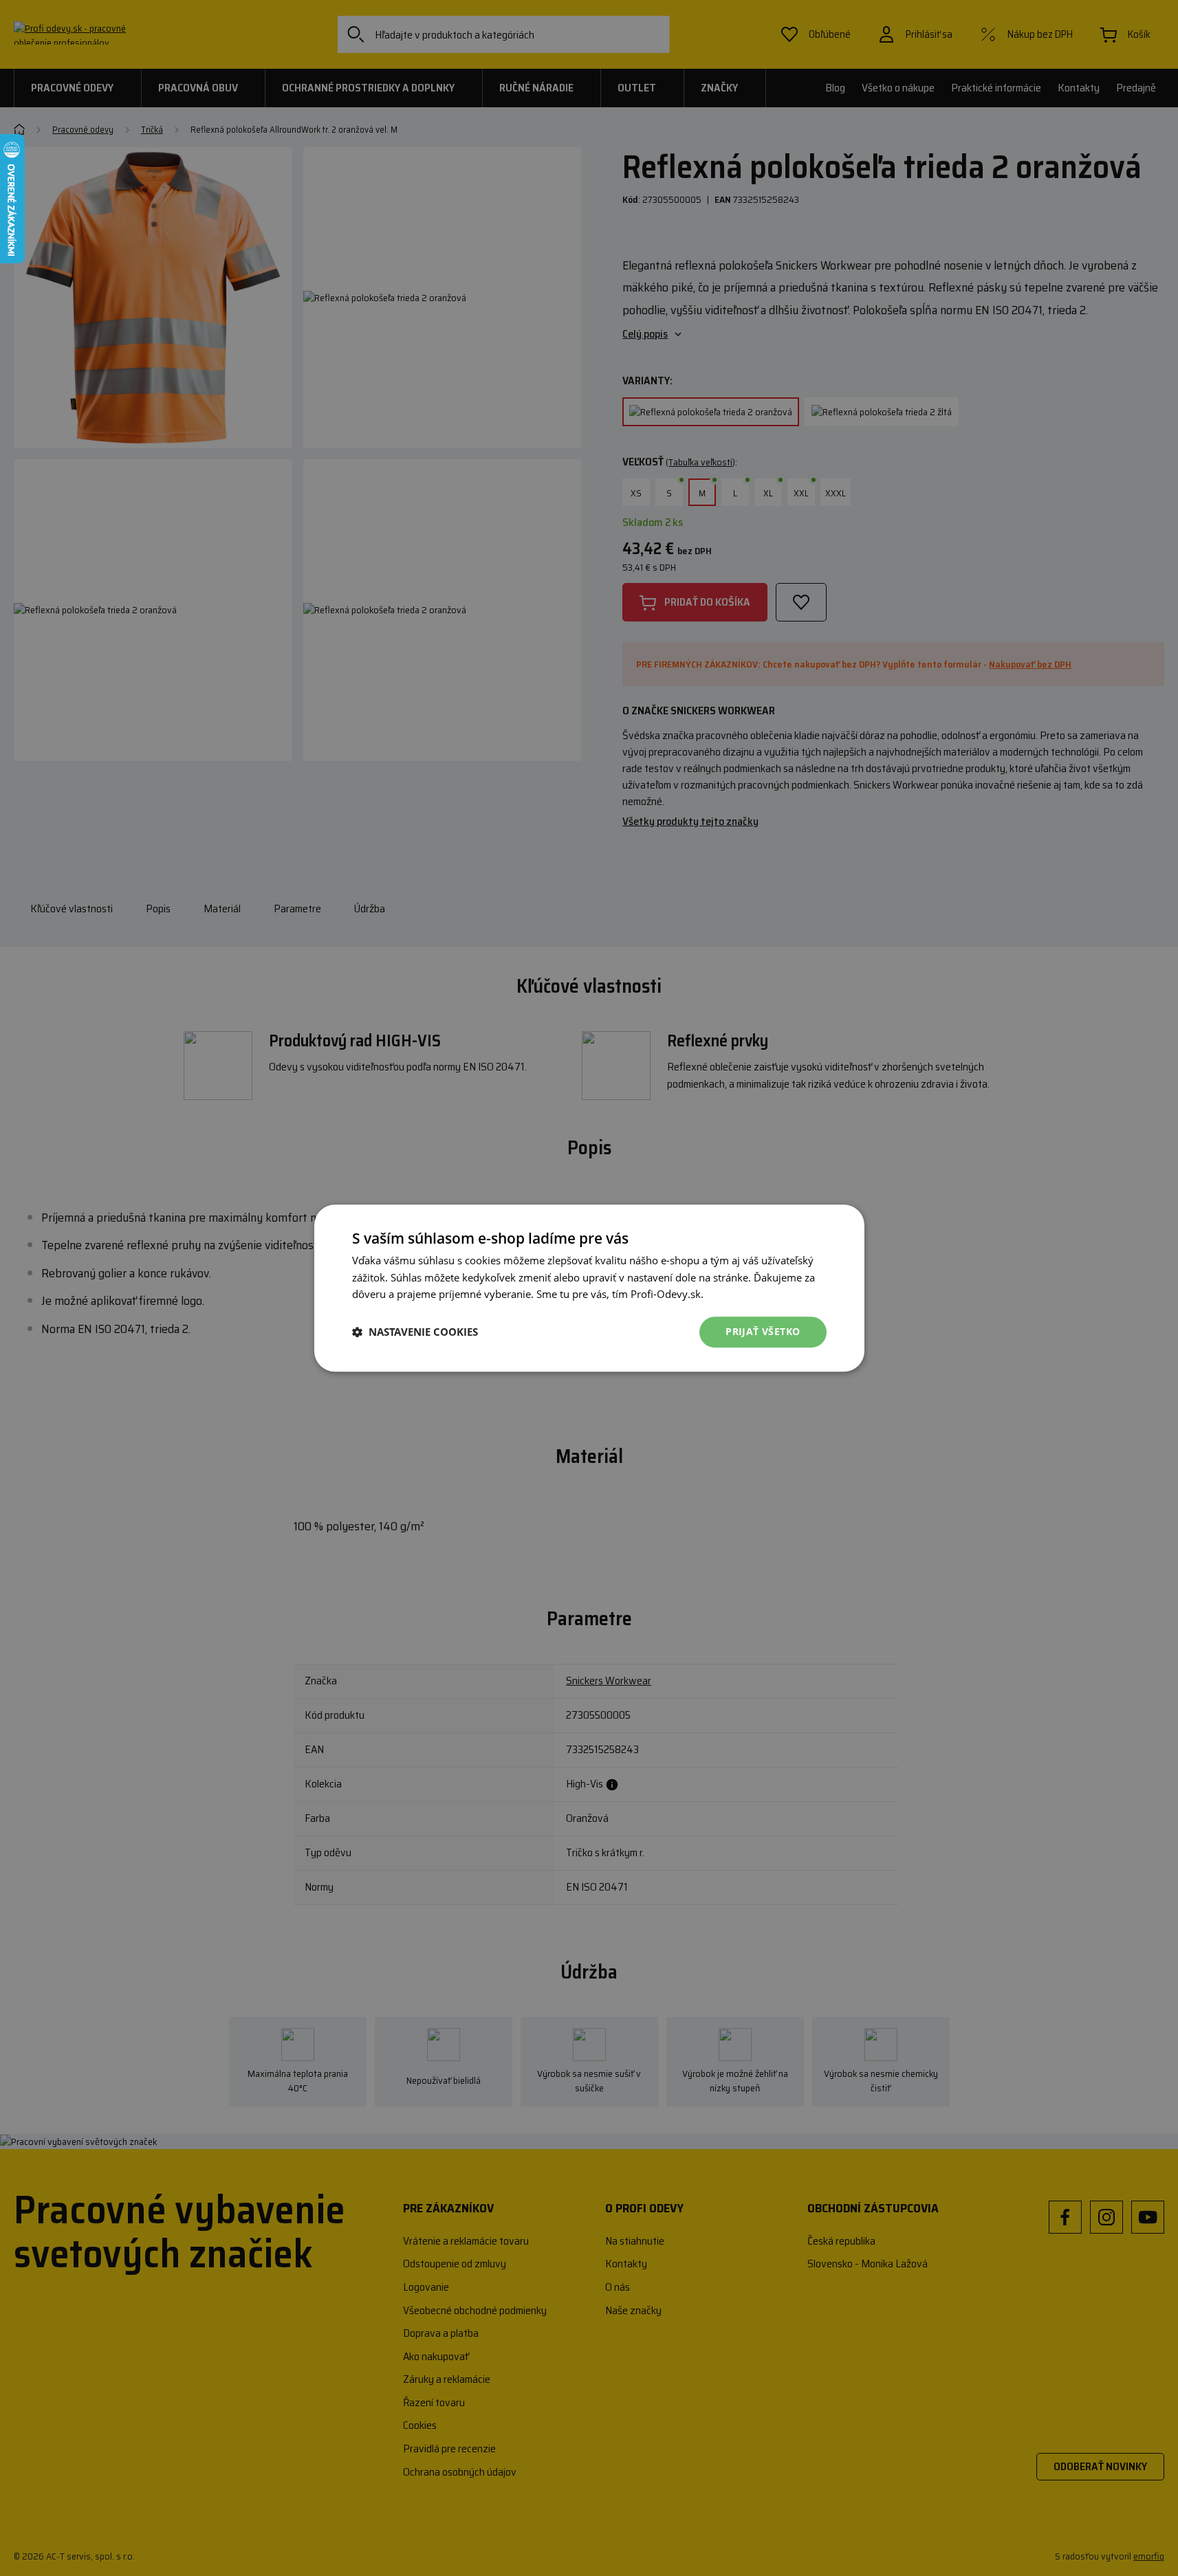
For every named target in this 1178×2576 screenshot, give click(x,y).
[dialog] (589, 1288)
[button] (415, 1332)
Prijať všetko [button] (763, 1331)
